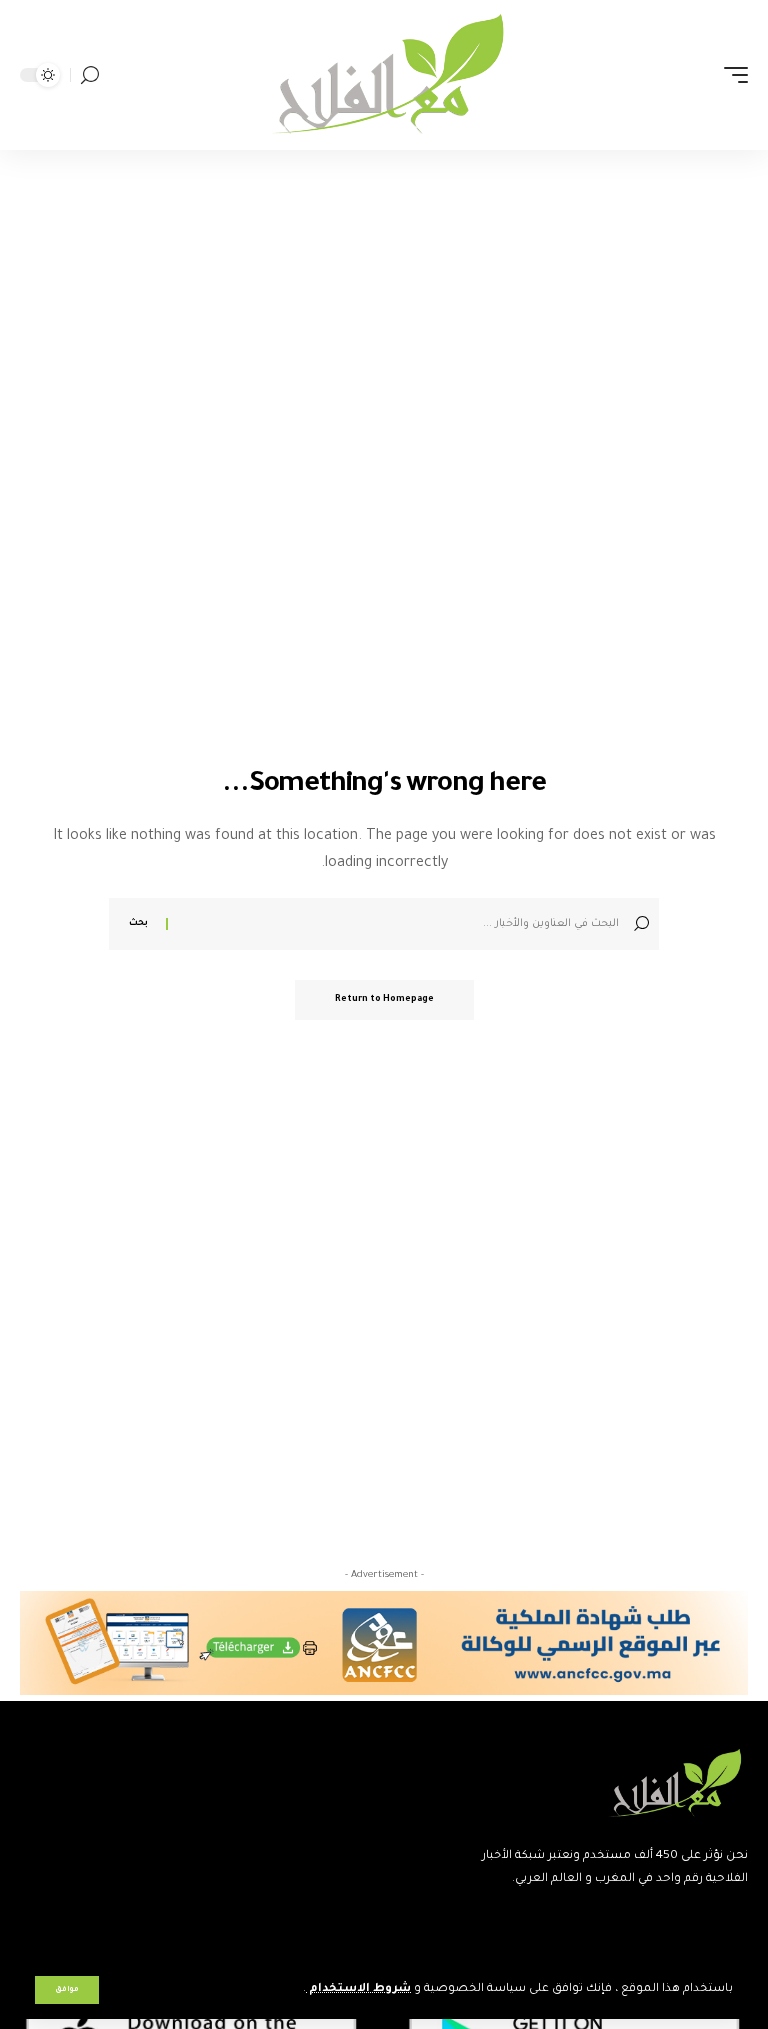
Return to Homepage (384, 1000)
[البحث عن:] (396, 924)
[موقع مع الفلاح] (384, 75)
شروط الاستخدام (358, 1989)
